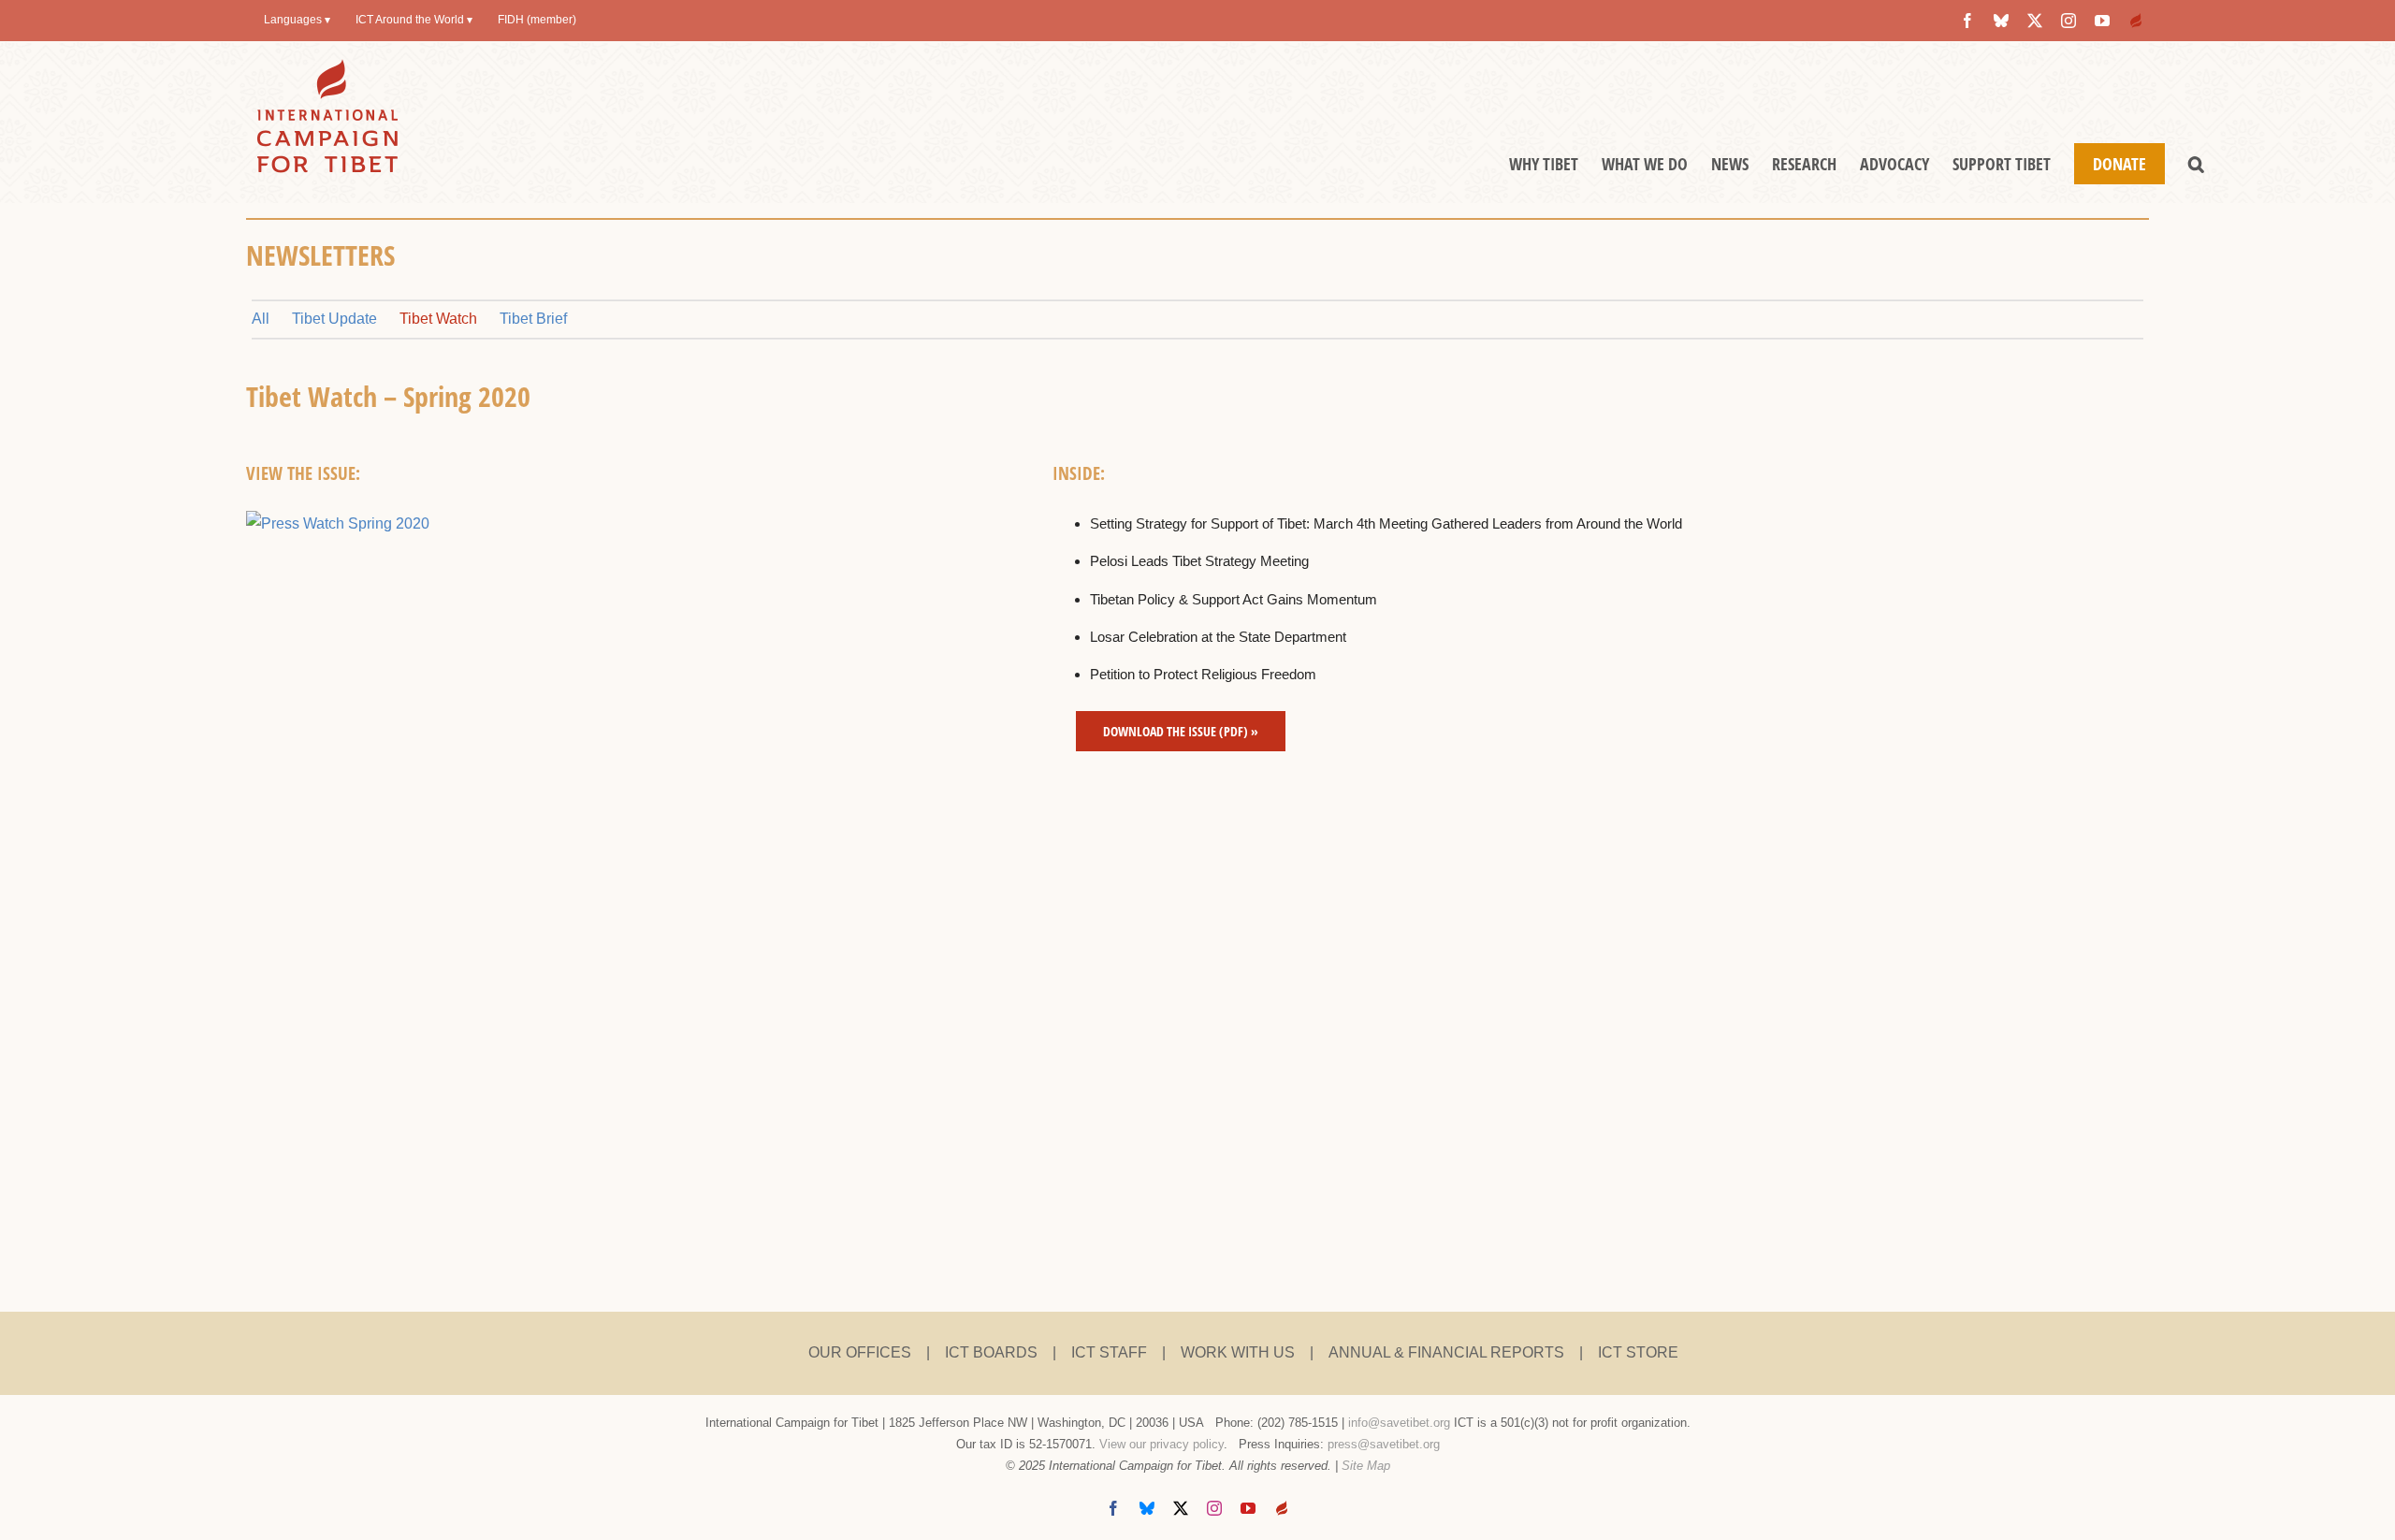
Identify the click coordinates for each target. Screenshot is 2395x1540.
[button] (2196, 164)
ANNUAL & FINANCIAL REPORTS (1446, 1352)
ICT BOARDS (991, 1352)
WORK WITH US (1238, 1352)
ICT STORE (1638, 1352)
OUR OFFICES (860, 1352)
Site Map (1366, 1466)
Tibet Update (334, 319)
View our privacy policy (1161, 1444)
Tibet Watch (438, 319)
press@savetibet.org (1384, 1444)
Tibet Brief (533, 319)
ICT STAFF (1109, 1352)
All (261, 319)
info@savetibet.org (1399, 1423)
